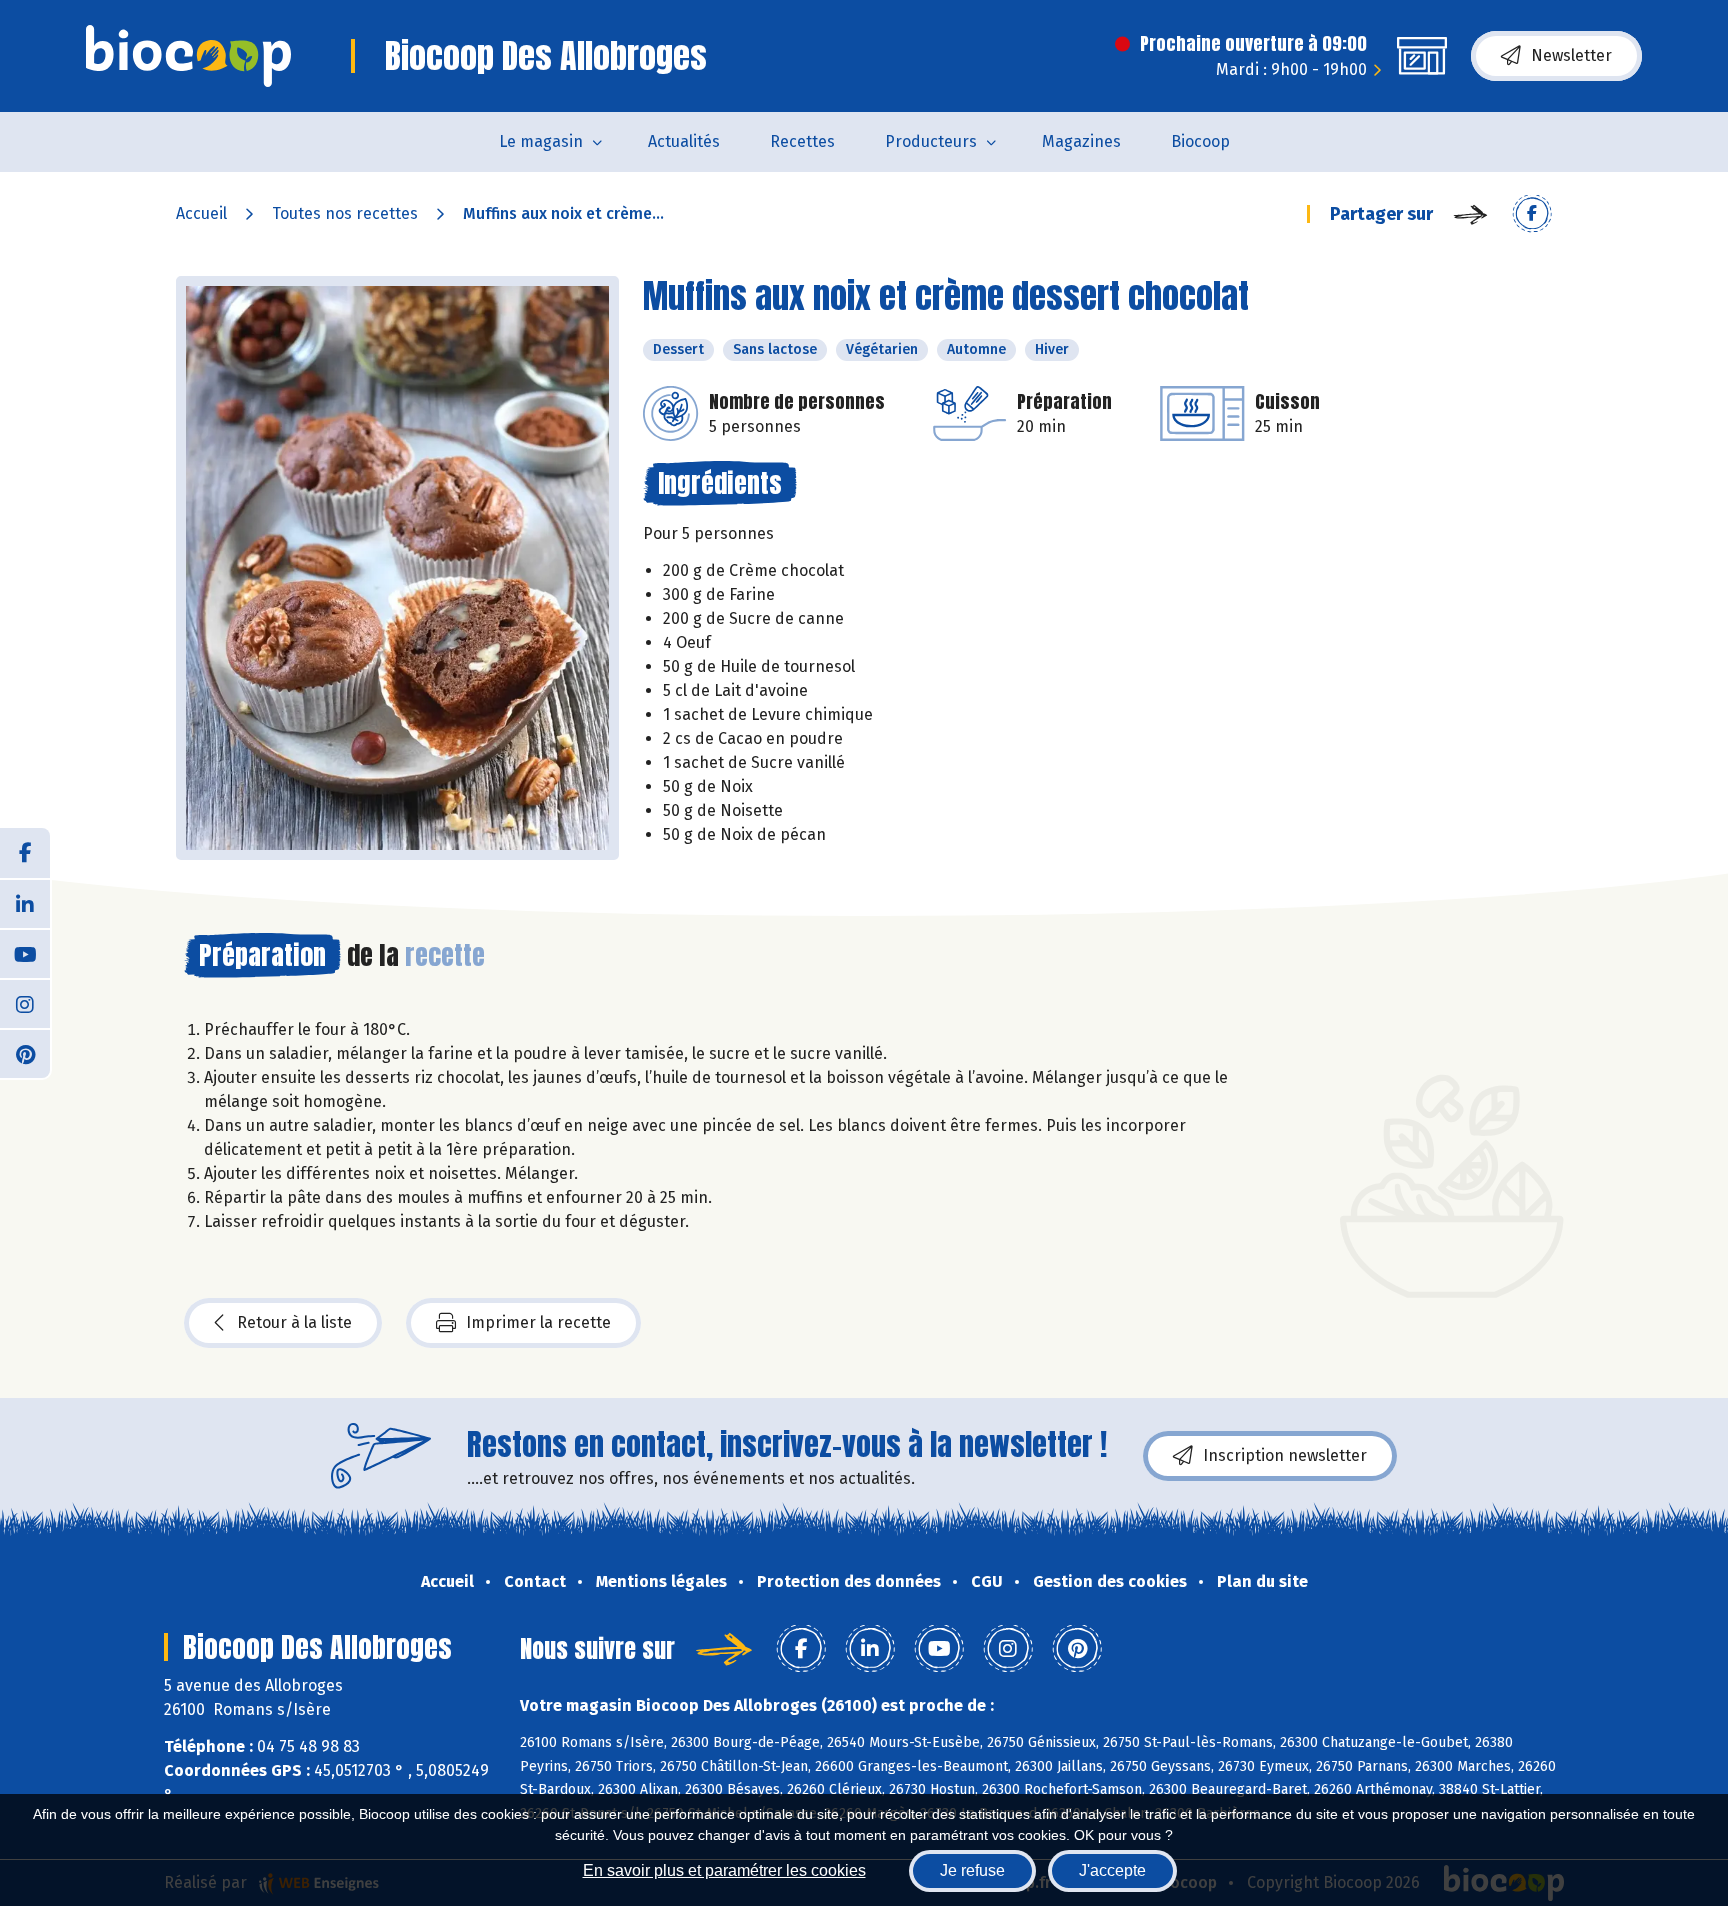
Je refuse (972, 1870)
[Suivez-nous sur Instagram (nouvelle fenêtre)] (25, 1003)
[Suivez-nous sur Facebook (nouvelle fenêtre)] (25, 853)
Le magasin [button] (541, 141)
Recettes (802, 141)
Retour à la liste (294, 1322)
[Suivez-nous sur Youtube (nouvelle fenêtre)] (25, 953)
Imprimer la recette (538, 1322)
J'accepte (1112, 1870)
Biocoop (1200, 141)
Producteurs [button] (931, 141)
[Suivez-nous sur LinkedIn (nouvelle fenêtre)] (25, 903)
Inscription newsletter (1285, 1455)
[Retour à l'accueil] (188, 56)
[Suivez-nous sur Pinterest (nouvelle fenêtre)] (25, 1053)
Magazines (1081, 141)
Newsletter (1571, 55)
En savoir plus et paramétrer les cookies (724, 1870)
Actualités (684, 141)
